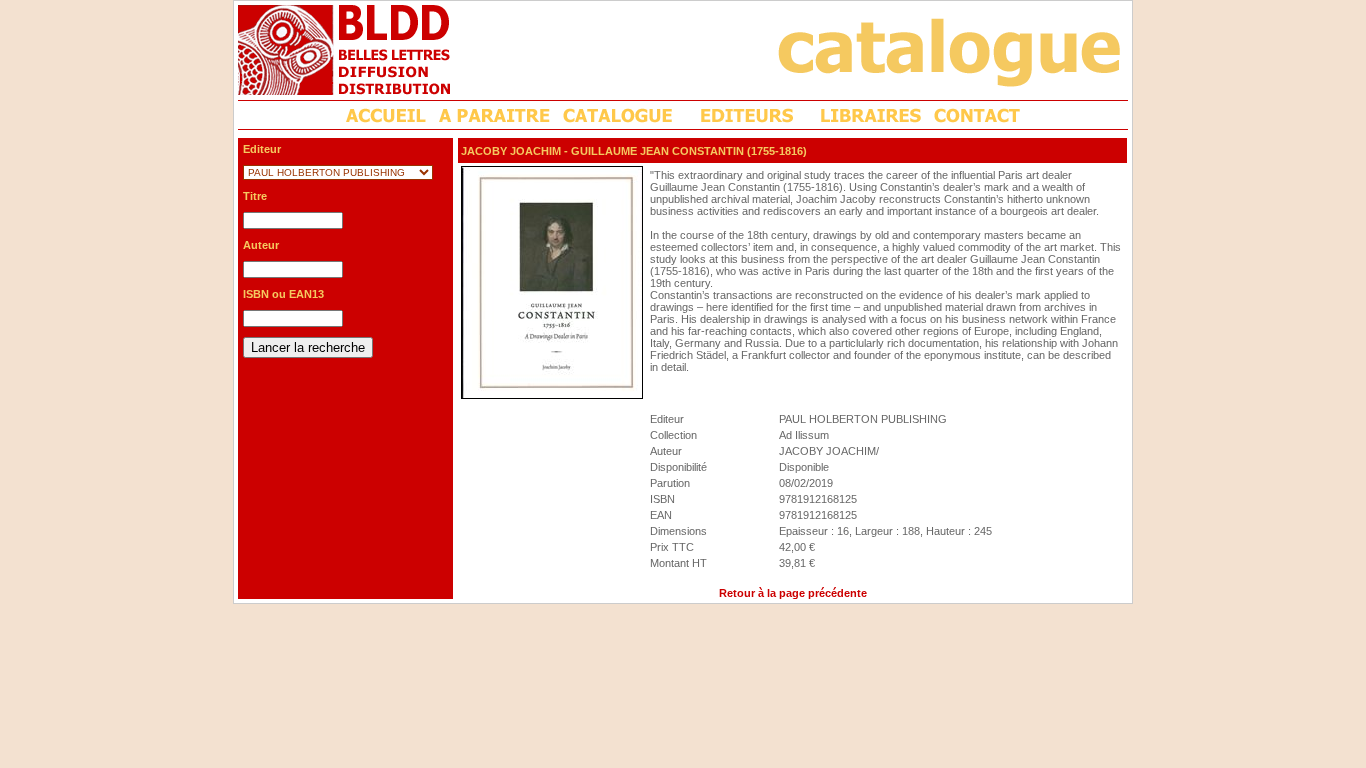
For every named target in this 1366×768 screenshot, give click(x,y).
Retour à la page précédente (793, 593)
